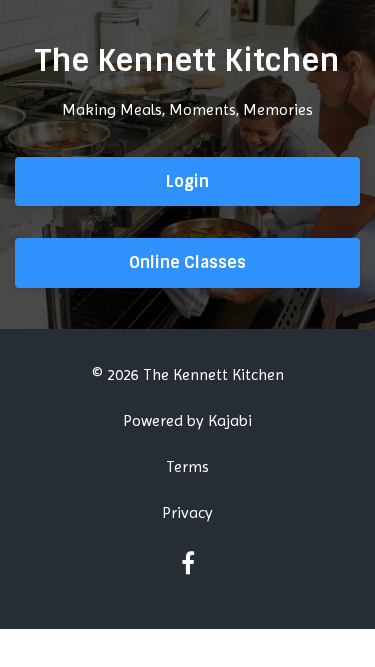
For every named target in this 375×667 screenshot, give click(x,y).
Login (187, 181)
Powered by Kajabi (187, 420)
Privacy (187, 512)
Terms (187, 466)
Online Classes (187, 262)
